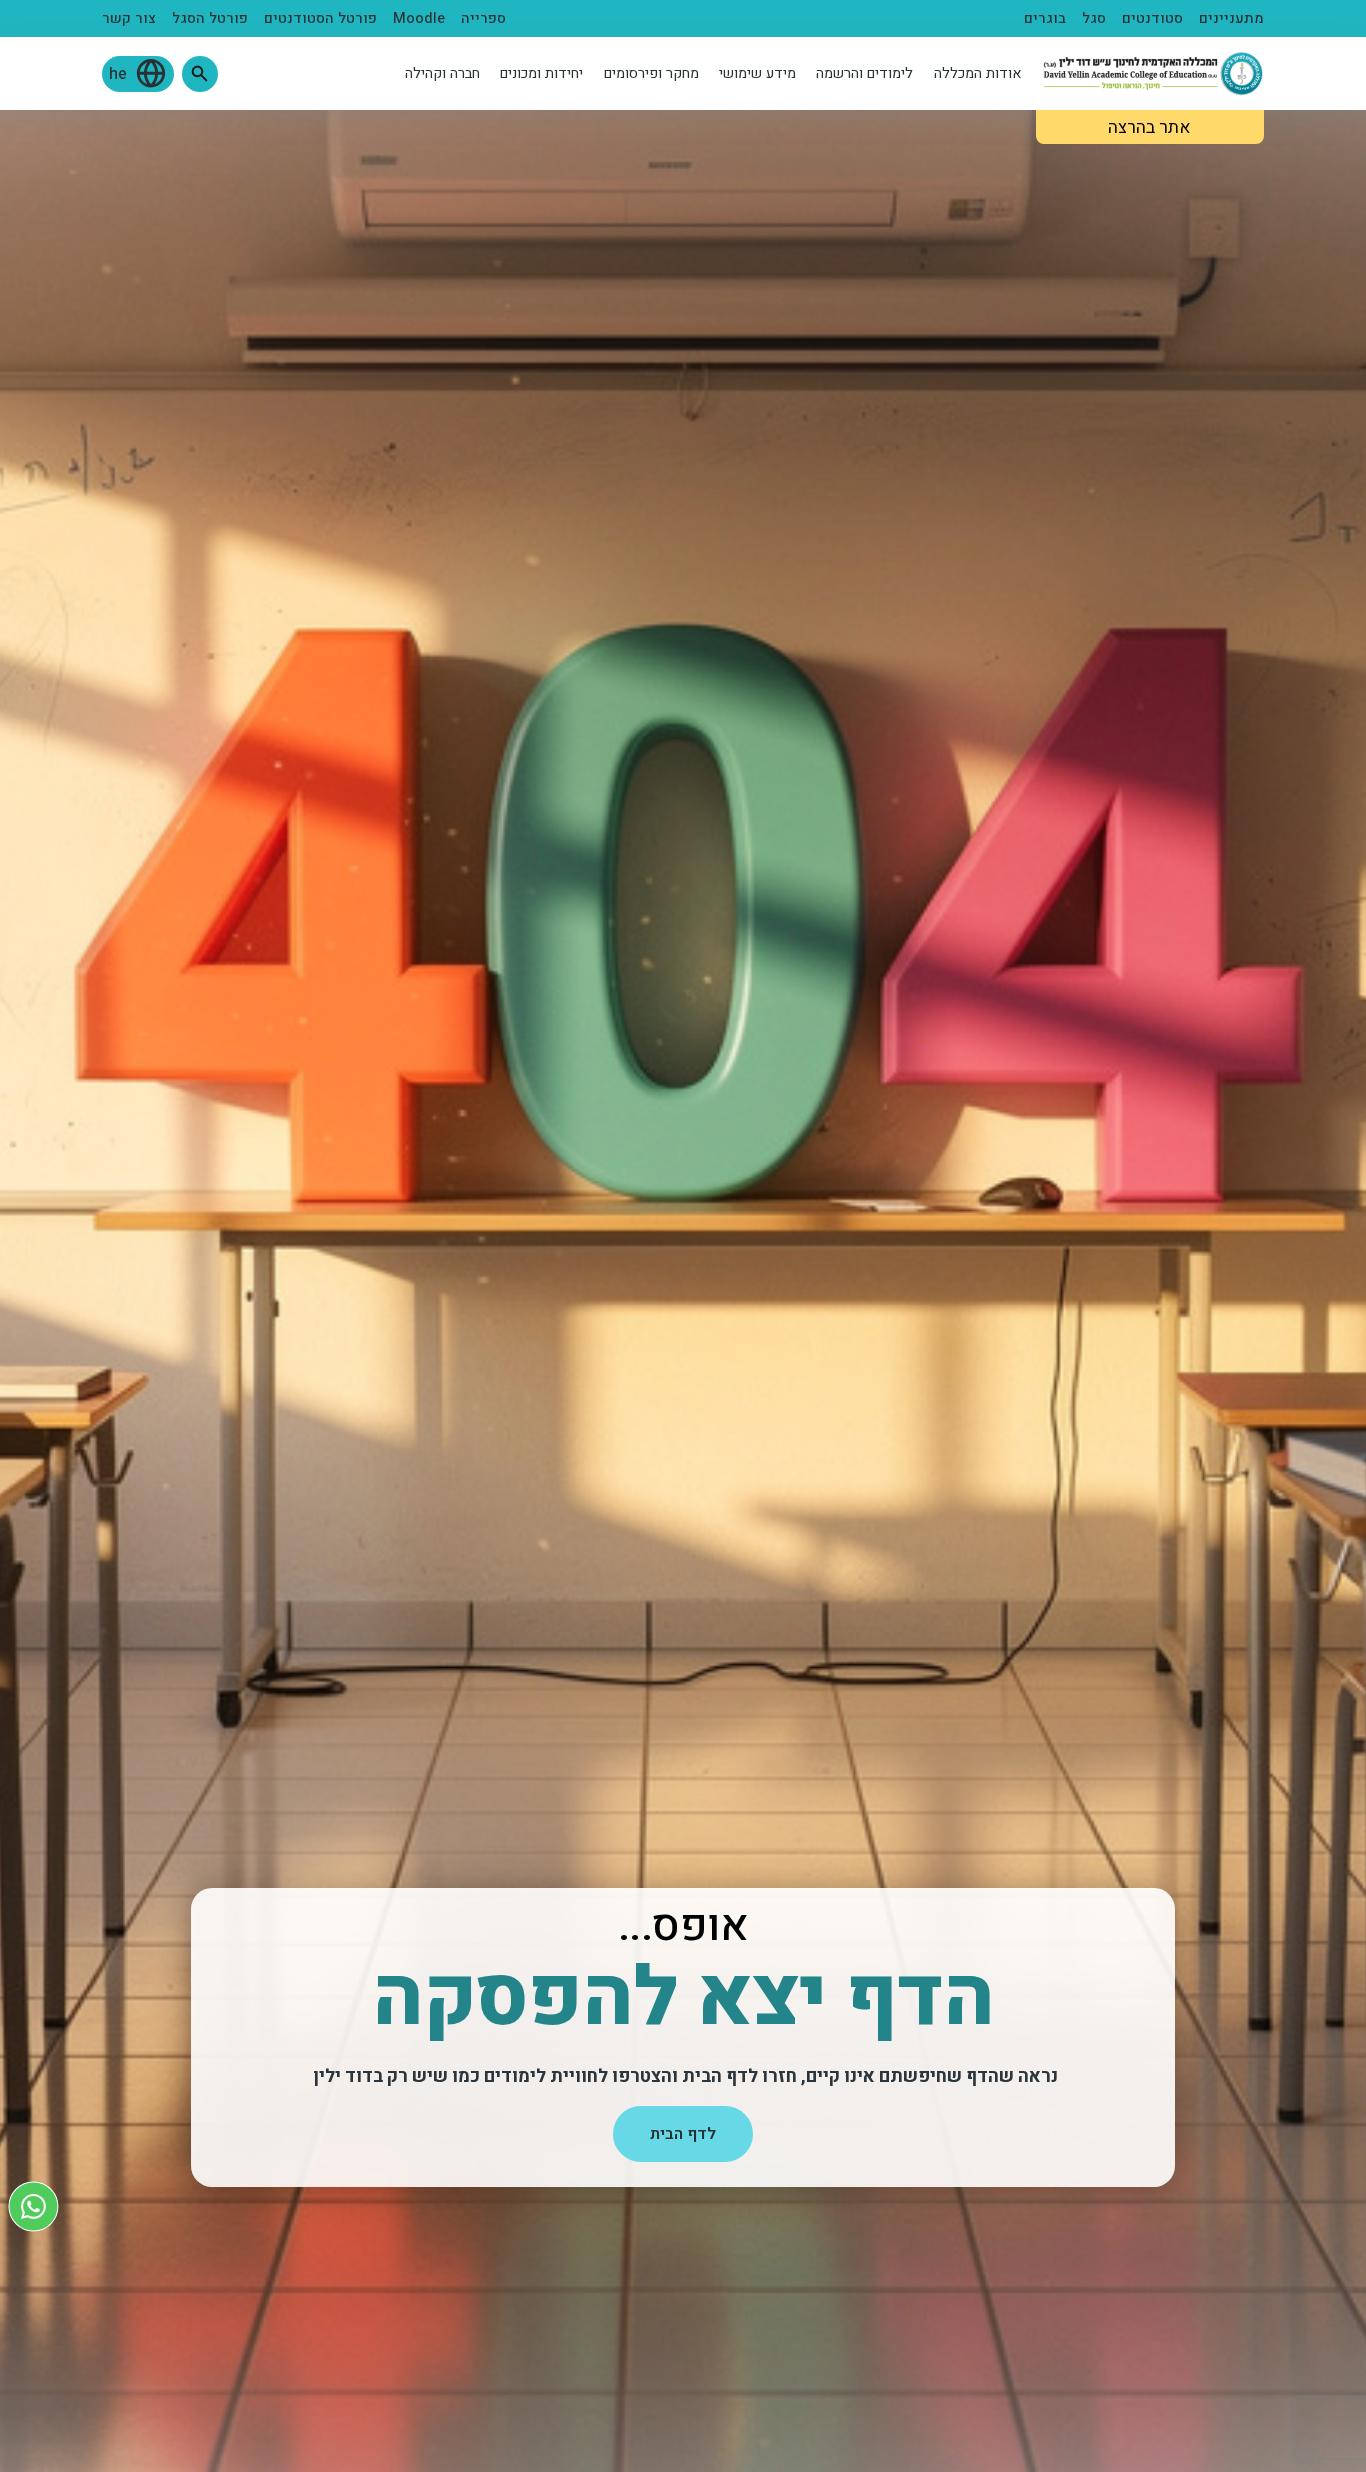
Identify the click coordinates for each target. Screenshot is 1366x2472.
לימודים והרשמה (864, 73)
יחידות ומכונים (541, 73)
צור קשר (129, 18)
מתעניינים (1231, 18)
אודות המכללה (978, 73)
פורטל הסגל (210, 18)
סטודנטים (1152, 18)
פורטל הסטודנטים (320, 18)
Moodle (419, 18)
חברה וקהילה (442, 73)
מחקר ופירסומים (651, 73)
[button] (200, 74)
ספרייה (483, 18)
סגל (1094, 18)
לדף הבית (683, 2134)
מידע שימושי (757, 73)
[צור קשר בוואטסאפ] (33, 2206)
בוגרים (1045, 18)
